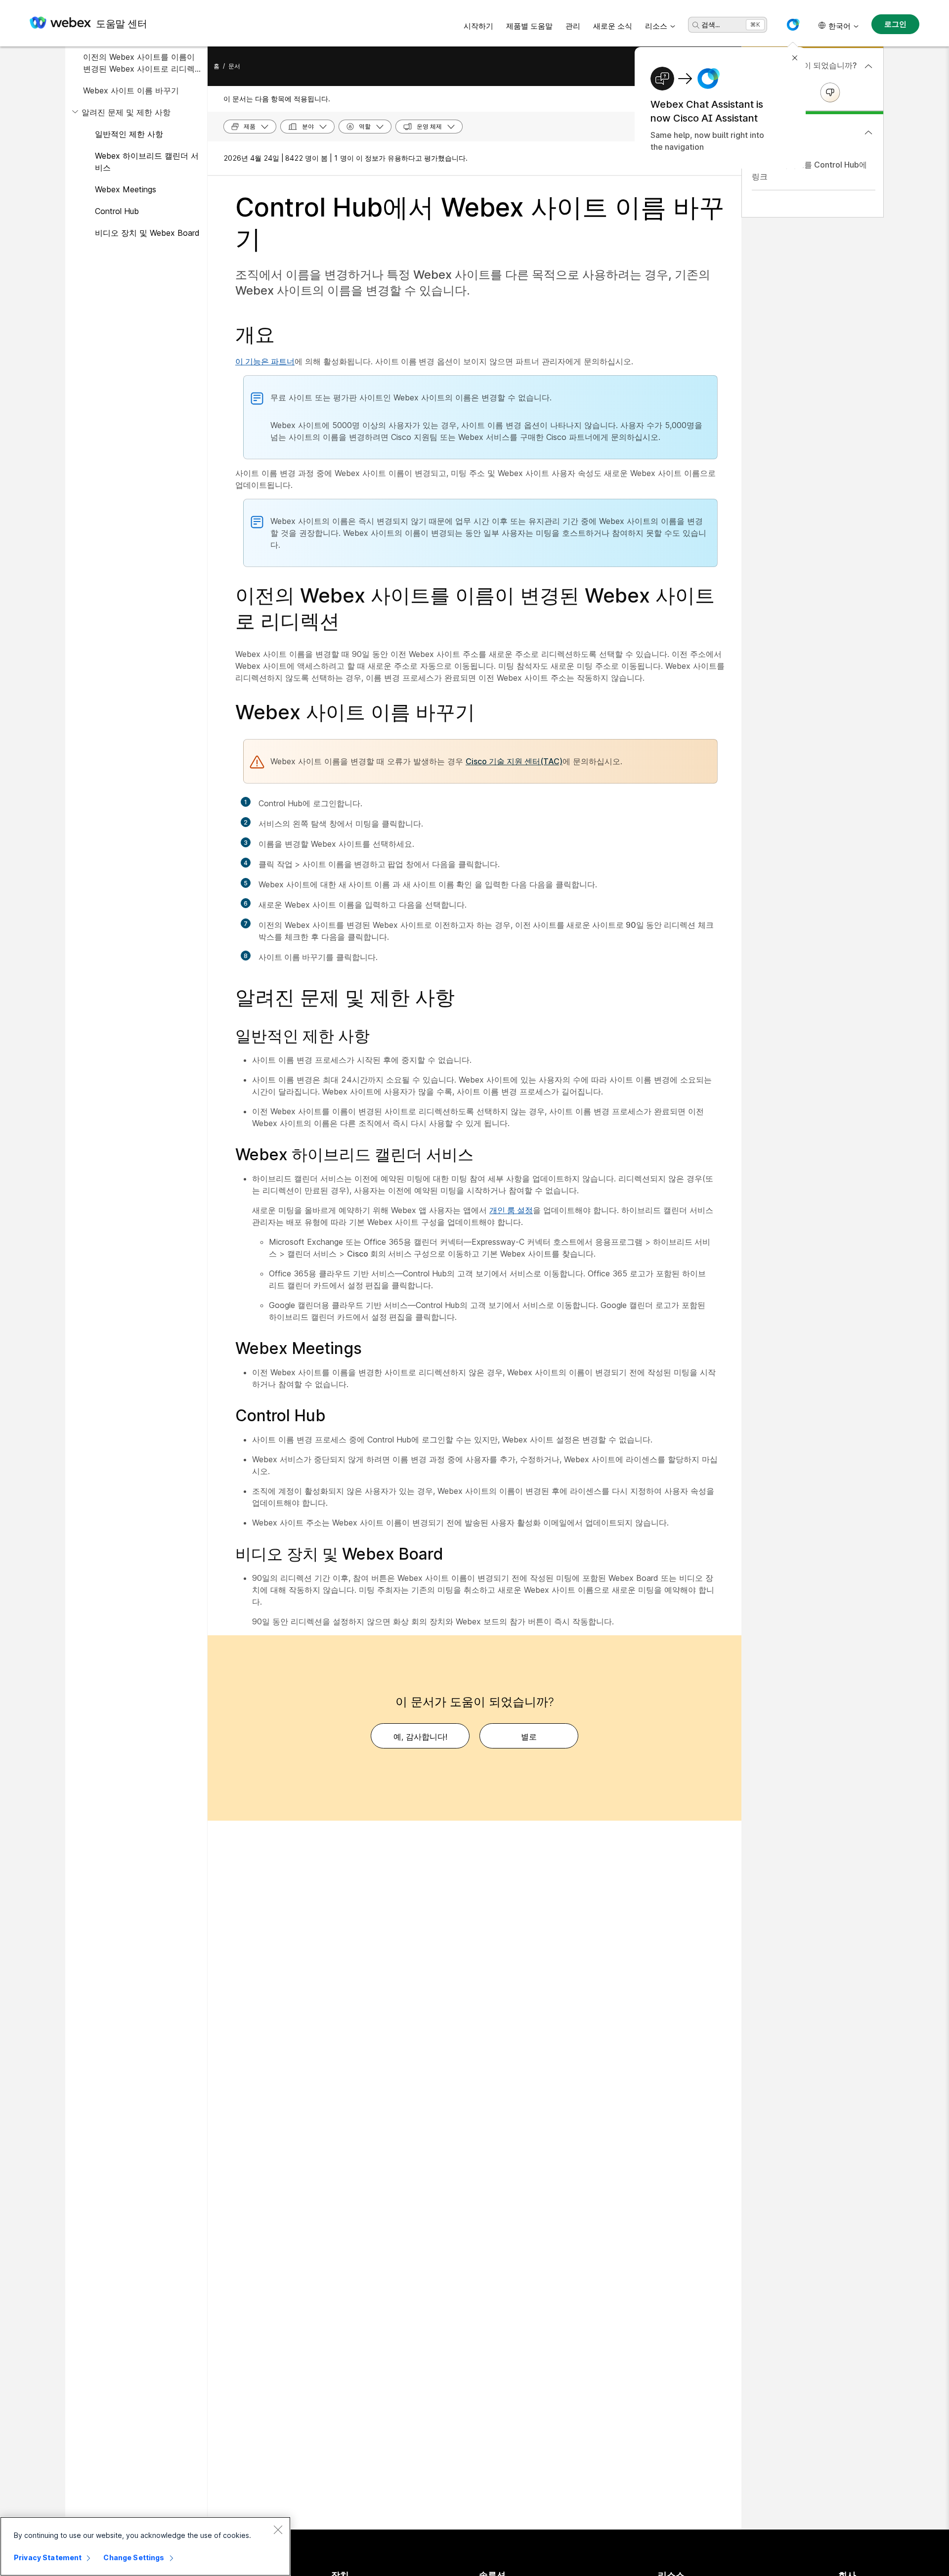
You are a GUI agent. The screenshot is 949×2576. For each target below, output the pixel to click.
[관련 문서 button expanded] (868, 132)
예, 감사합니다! (420, 1737)
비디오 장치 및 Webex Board (147, 233)
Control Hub (117, 211)
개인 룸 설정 (511, 1210)
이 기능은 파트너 (265, 361)
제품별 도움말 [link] (529, 26)
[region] (145, 2546)
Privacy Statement (48, 2557)
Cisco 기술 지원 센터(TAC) (514, 761)
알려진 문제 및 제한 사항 (126, 112)
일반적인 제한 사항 (129, 134)
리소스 (656, 26)
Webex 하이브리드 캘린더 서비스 (147, 162)
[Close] (278, 2530)
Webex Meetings (126, 189)
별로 (529, 1737)
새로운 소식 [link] (613, 26)
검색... (711, 24)
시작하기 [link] (478, 26)
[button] (793, 25)
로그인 (895, 24)
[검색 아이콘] (696, 25)
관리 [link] (573, 26)
